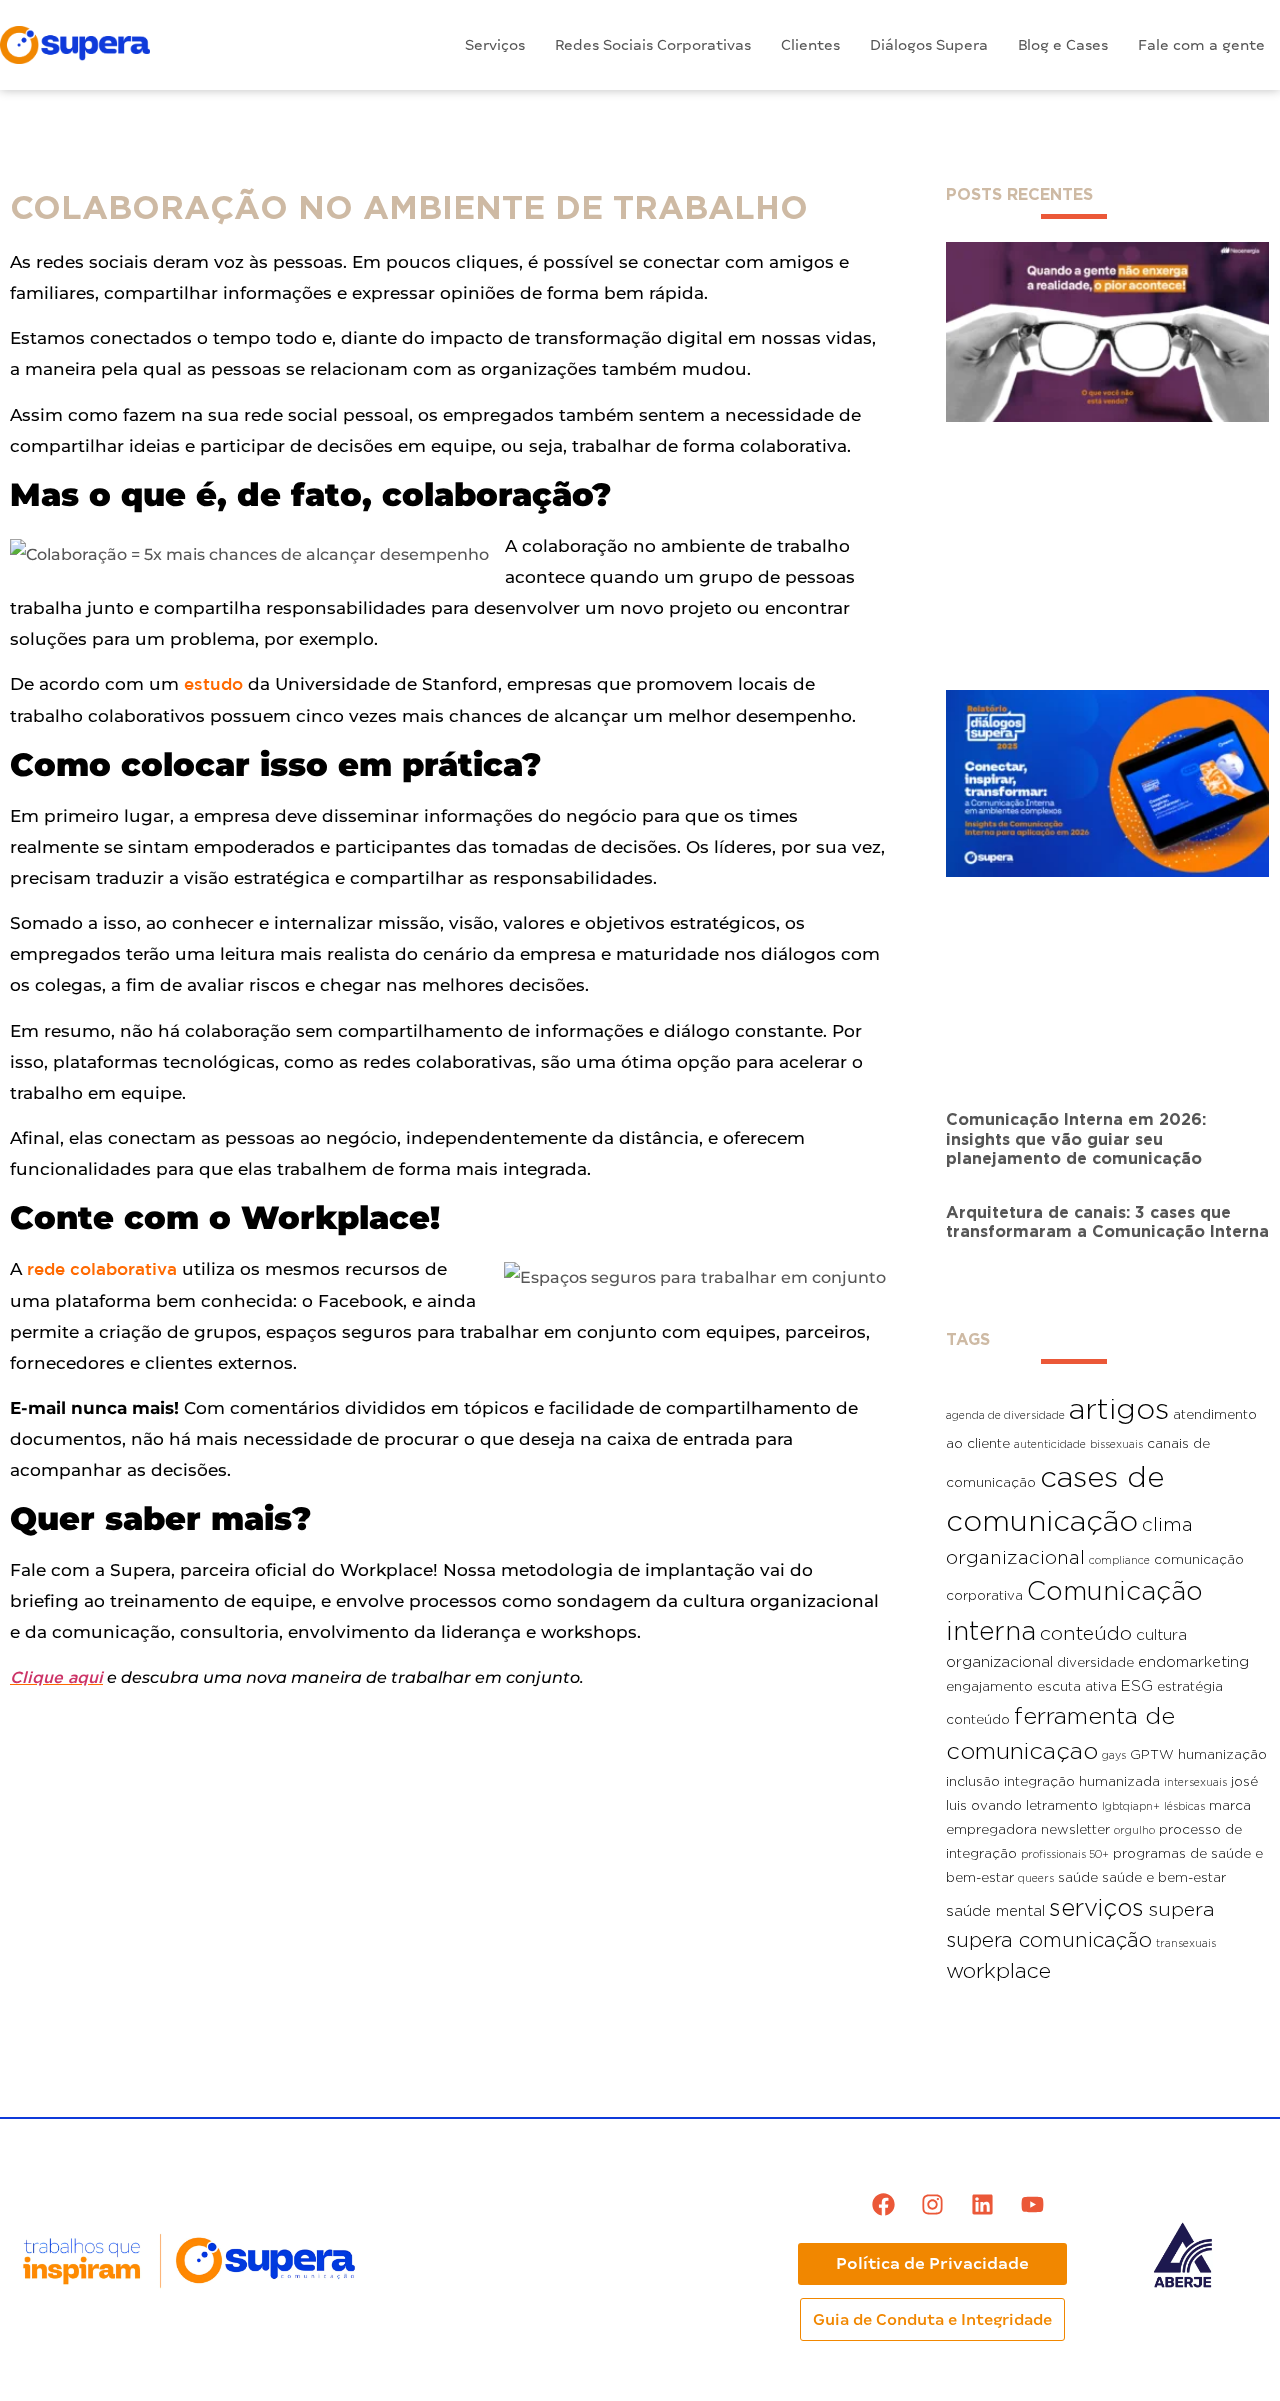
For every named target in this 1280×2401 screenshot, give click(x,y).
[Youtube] (1032, 2204)
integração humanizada (1082, 1781)
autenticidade (1050, 1444)
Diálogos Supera (929, 45)
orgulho (1134, 1830)
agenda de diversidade (1005, 1415)
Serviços (495, 45)
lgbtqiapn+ (1131, 1806)
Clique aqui (56, 1678)
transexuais (1186, 1943)
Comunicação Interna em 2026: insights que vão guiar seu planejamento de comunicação (1076, 1138)
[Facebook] (883, 2204)
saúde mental (995, 1910)
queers (1036, 1878)
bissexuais (1116, 1444)
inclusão (973, 1781)
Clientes (810, 45)
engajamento (989, 1686)
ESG (1137, 1685)
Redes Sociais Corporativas (653, 45)
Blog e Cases (1063, 45)
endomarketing (1193, 1661)
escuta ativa (1077, 1686)
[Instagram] (932, 2204)
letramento (1062, 1805)
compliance (1119, 1560)
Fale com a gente (1201, 45)
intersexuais (1195, 1782)
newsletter (1075, 1829)
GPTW (1152, 1754)
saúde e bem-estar (1164, 1877)
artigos (1119, 1408)
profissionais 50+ (1065, 1854)
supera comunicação (1049, 1939)
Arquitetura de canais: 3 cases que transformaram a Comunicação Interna (1107, 1221)
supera (1181, 1908)
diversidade (1095, 1662)
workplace (998, 1970)
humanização (1222, 1754)
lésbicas (1184, 1806)
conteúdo (1086, 1632)
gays (1114, 1755)
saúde (1078, 1877)
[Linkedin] (982, 2204)
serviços (1096, 1907)
